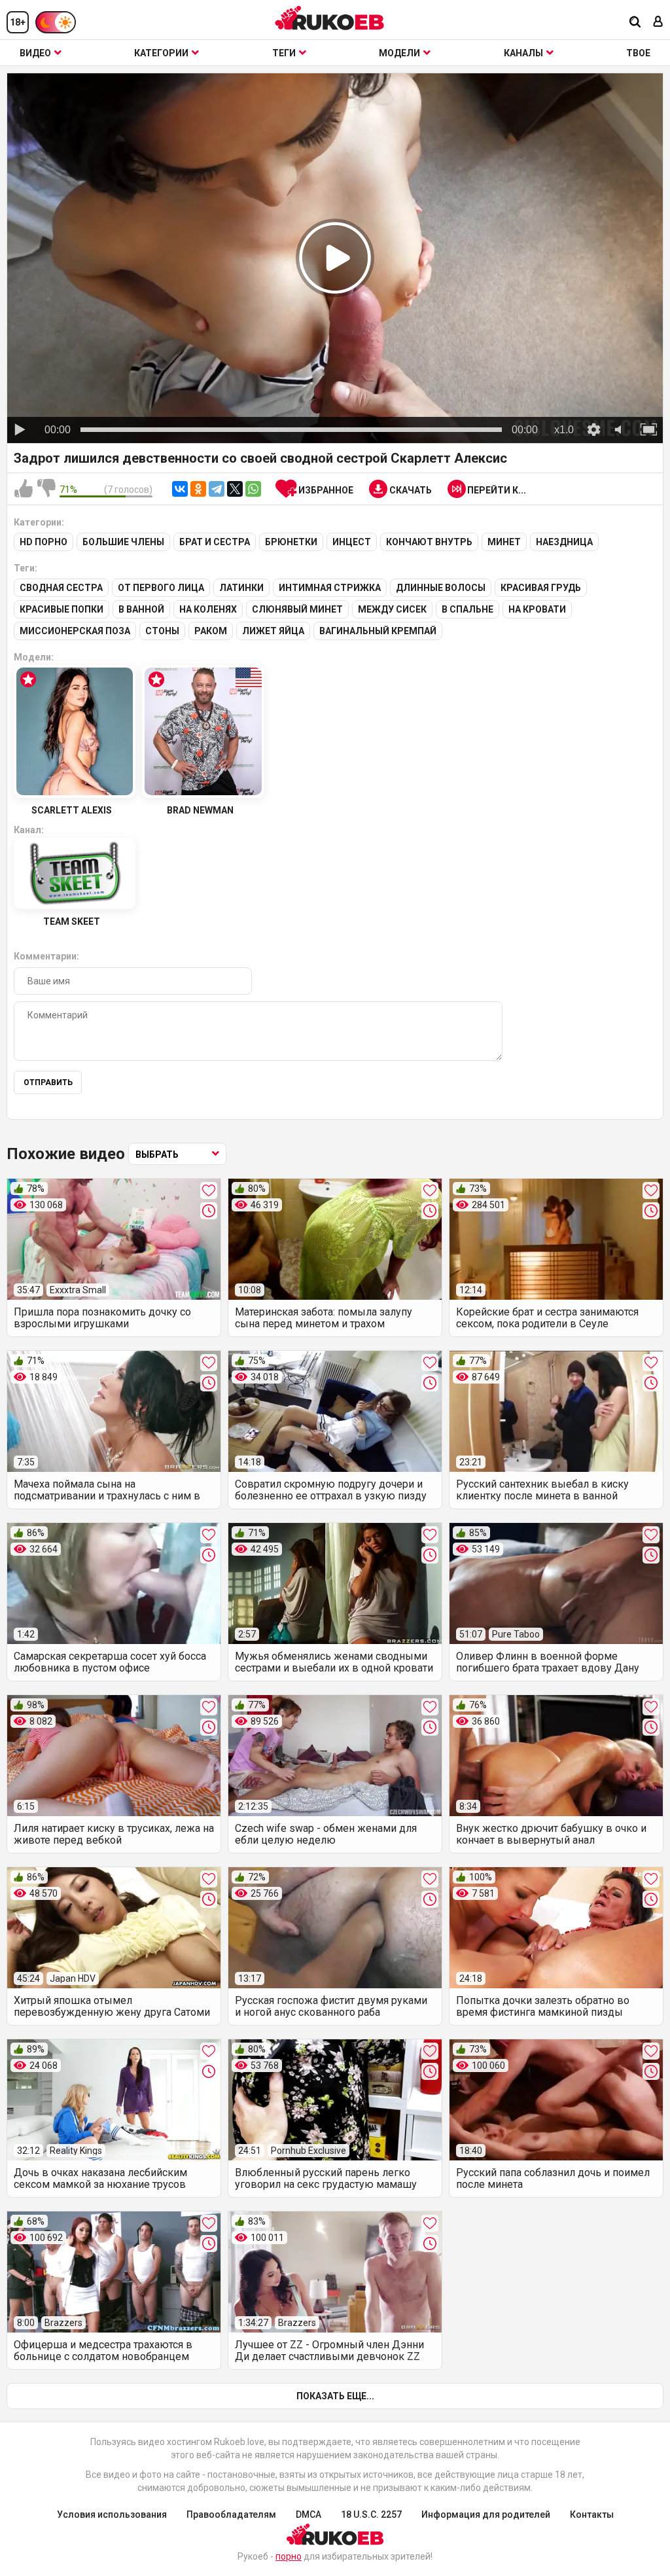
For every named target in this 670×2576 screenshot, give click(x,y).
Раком (211, 631)
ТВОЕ (638, 53)
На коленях (208, 609)
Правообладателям (231, 2514)
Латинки (241, 588)
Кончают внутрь (429, 542)
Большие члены (123, 542)
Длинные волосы (441, 588)
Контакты (592, 2514)
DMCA (309, 2514)
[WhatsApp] (253, 489)
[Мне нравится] (24, 489)
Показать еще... (335, 2396)
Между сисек (392, 609)
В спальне (467, 609)
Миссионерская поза (75, 631)
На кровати (537, 609)
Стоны (162, 631)
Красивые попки (62, 609)
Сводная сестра (61, 588)
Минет (504, 542)
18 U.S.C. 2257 (371, 2514)
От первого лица (161, 588)
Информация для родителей (486, 2514)
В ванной (141, 609)
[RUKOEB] (330, 18)
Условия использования (112, 2514)
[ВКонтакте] (180, 489)
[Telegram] (217, 489)
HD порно (44, 542)
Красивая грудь (541, 588)
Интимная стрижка (330, 588)
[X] (235, 489)
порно (289, 2556)
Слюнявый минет (297, 609)
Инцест (352, 542)
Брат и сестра (215, 542)
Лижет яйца (273, 631)
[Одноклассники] (198, 489)
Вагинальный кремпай (378, 631)
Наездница (564, 542)
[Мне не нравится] (46, 489)
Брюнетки (291, 542)
